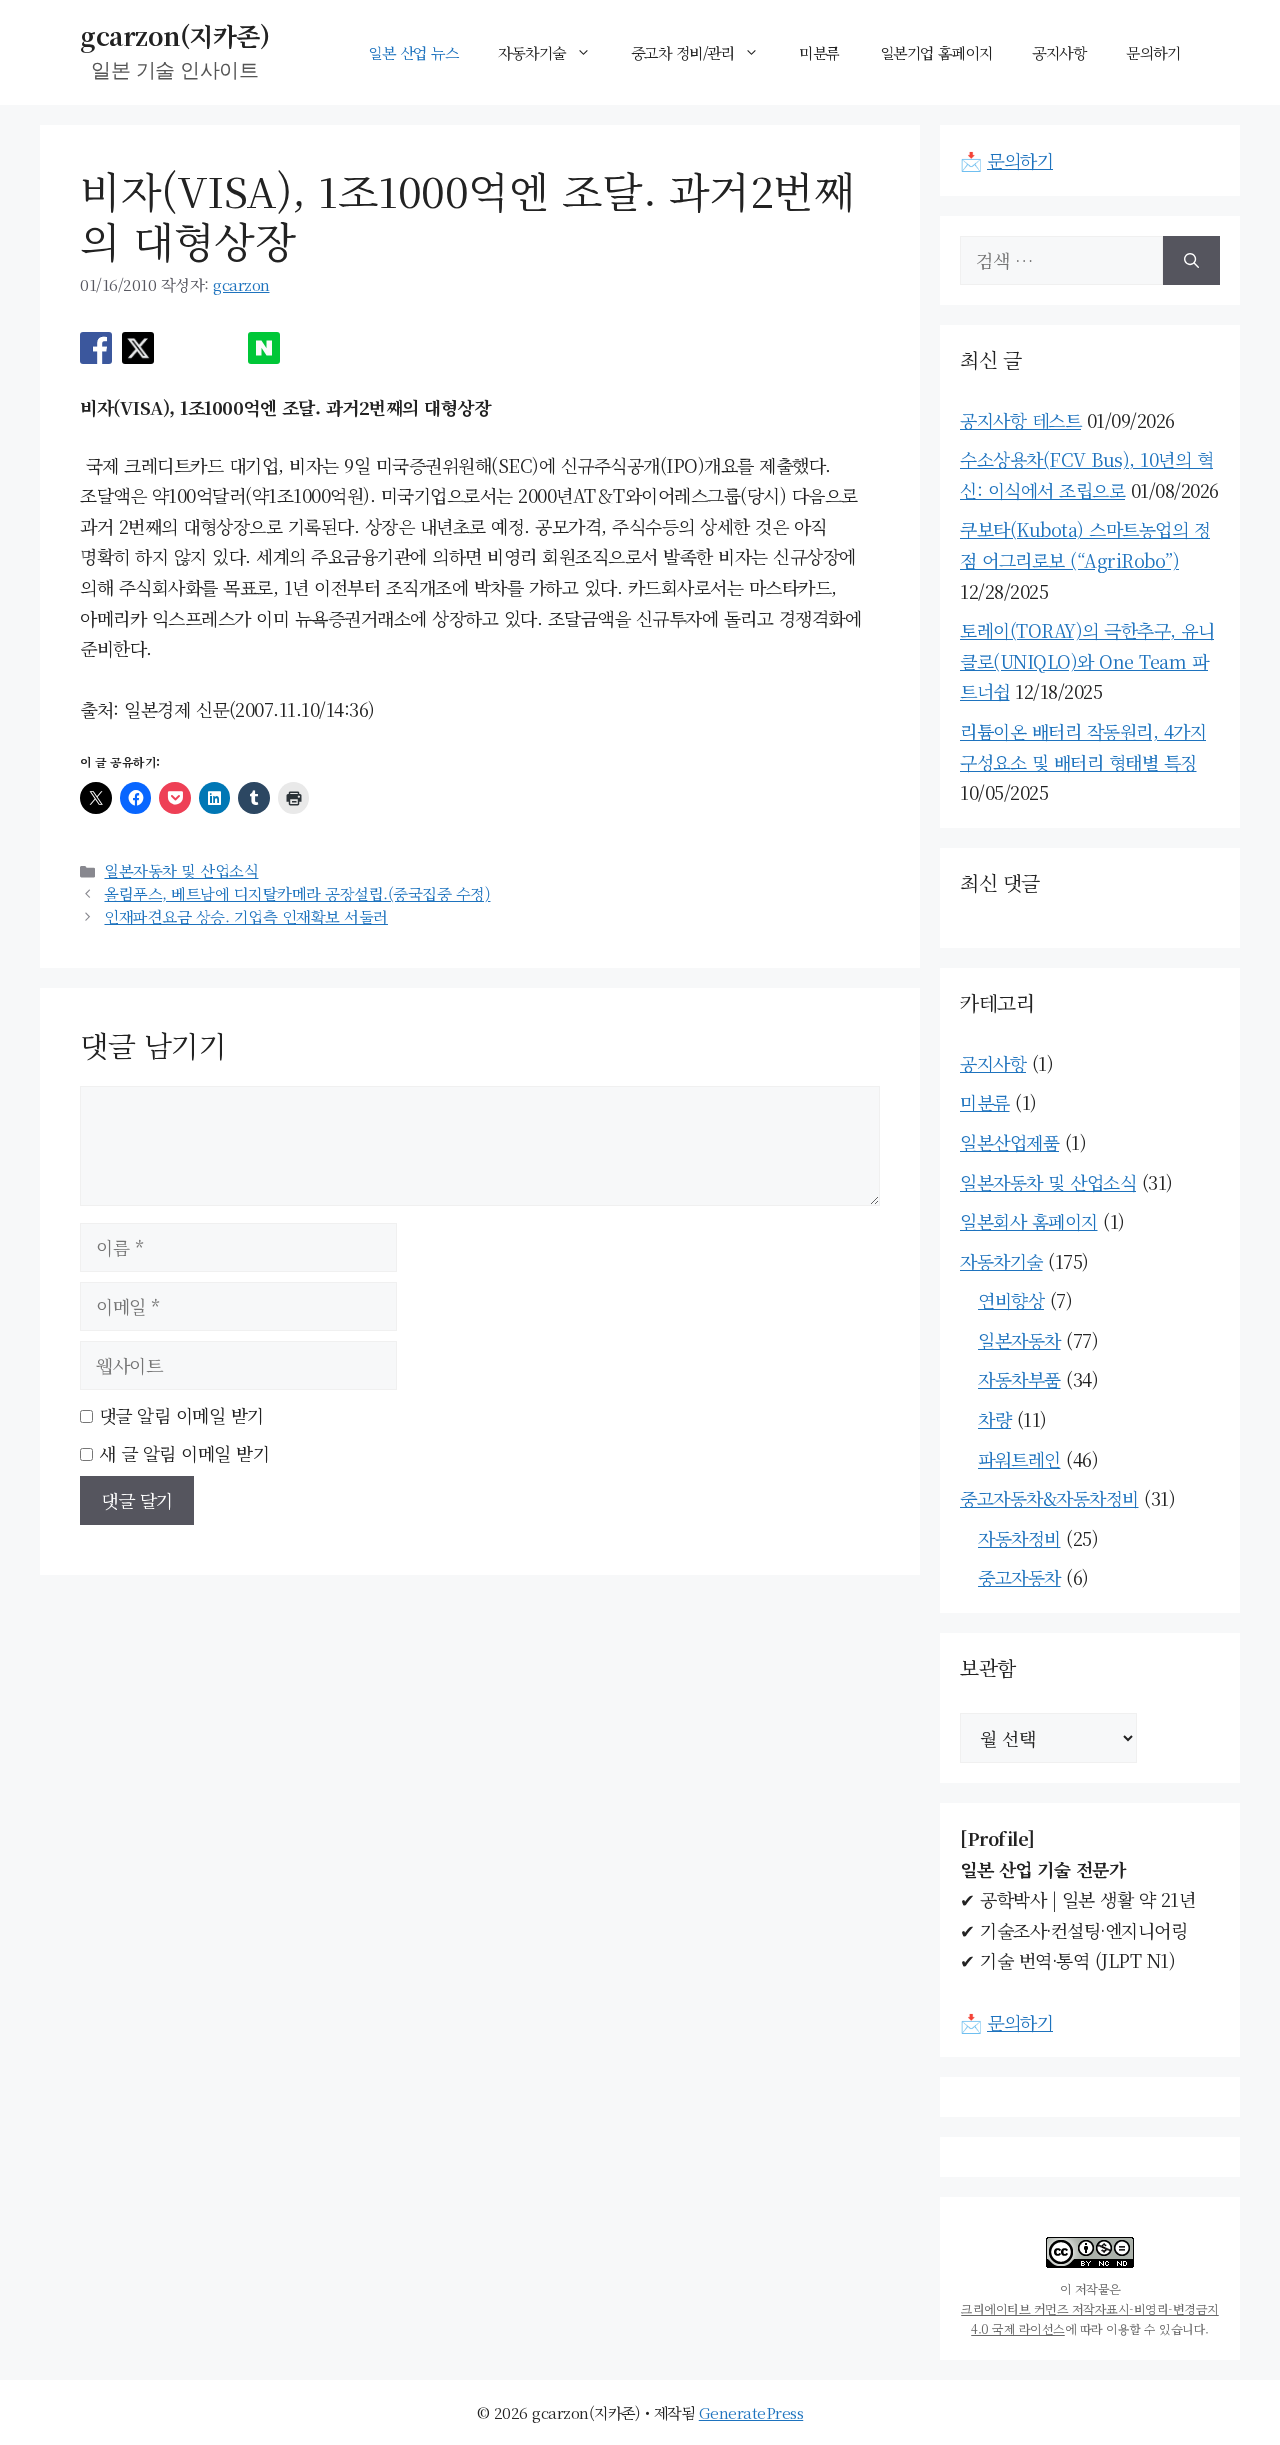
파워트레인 (1019, 1459)
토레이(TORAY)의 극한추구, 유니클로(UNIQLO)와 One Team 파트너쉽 (1087, 660)
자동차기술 (532, 52)
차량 (994, 1419)
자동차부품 (1019, 1379)
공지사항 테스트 (1020, 420)
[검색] (1191, 260)
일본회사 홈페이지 (1029, 1221)
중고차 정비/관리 (683, 52)
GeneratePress (751, 2412)
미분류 (819, 52)
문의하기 (1153, 52)
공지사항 (1059, 52)
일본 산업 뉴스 (413, 52)
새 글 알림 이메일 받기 (184, 1453)
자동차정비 (1019, 1538)
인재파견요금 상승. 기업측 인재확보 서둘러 (246, 916)
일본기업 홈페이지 (936, 52)
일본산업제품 (1009, 1142)
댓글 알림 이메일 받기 (181, 1415)
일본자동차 (1019, 1340)
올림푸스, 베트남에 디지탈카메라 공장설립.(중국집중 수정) (297, 893)
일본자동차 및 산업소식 (181, 870)
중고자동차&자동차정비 (1049, 1498)
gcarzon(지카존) (174, 35)
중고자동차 (1019, 1577)
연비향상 (1011, 1300)
